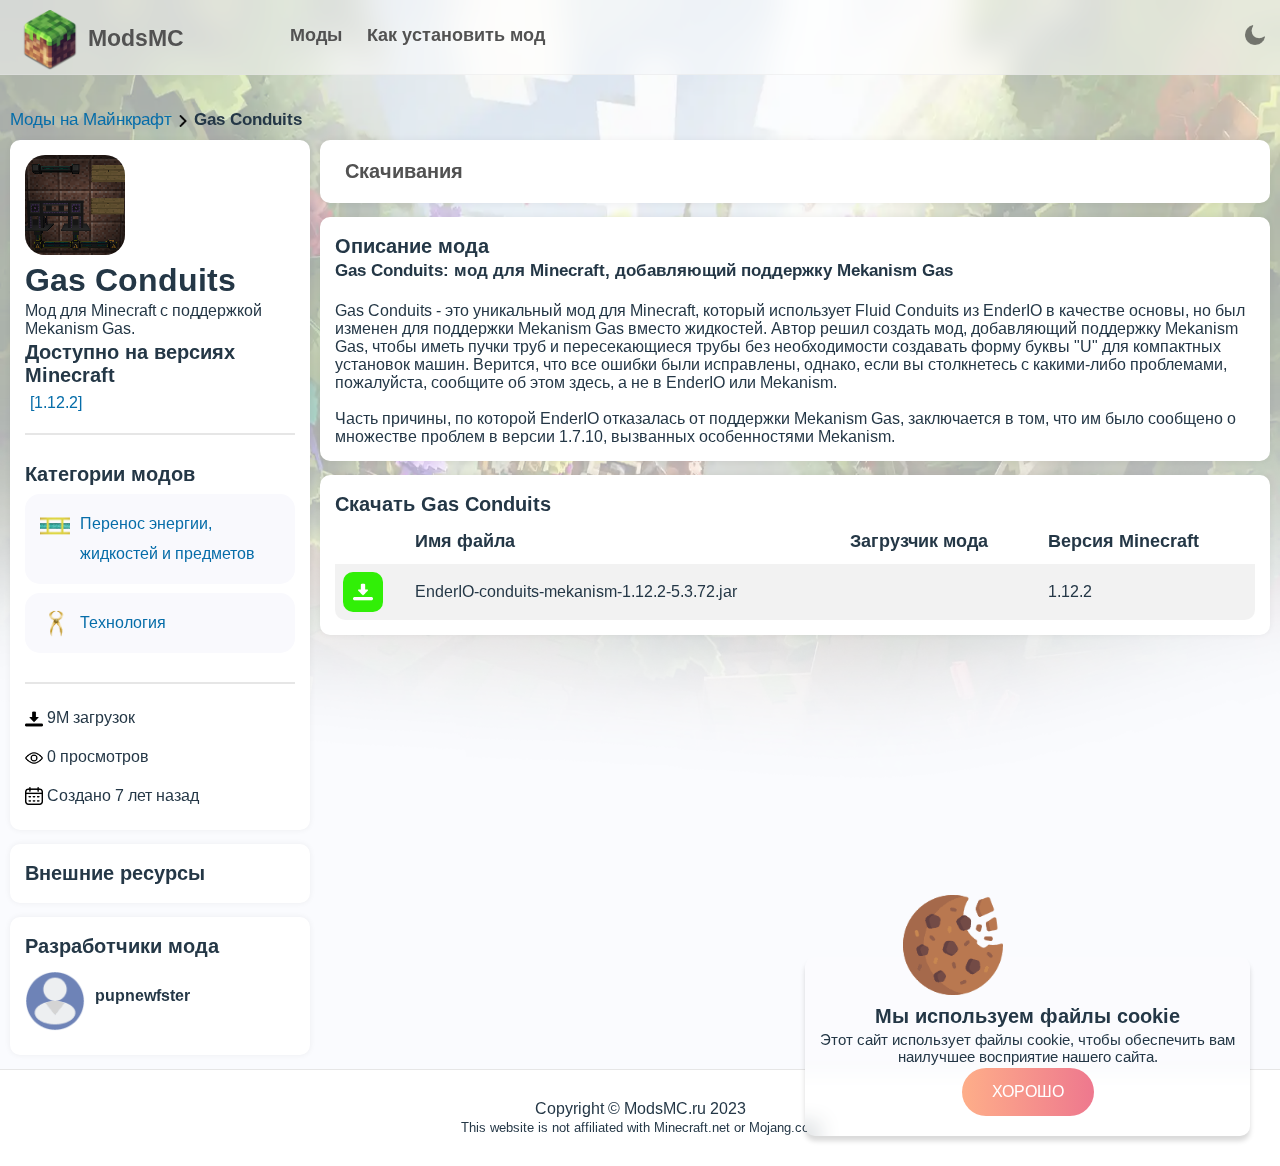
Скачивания (404, 171)
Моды (316, 35)
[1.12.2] (56, 402)
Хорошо (1028, 1091)
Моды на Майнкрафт (91, 119)
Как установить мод (456, 35)
